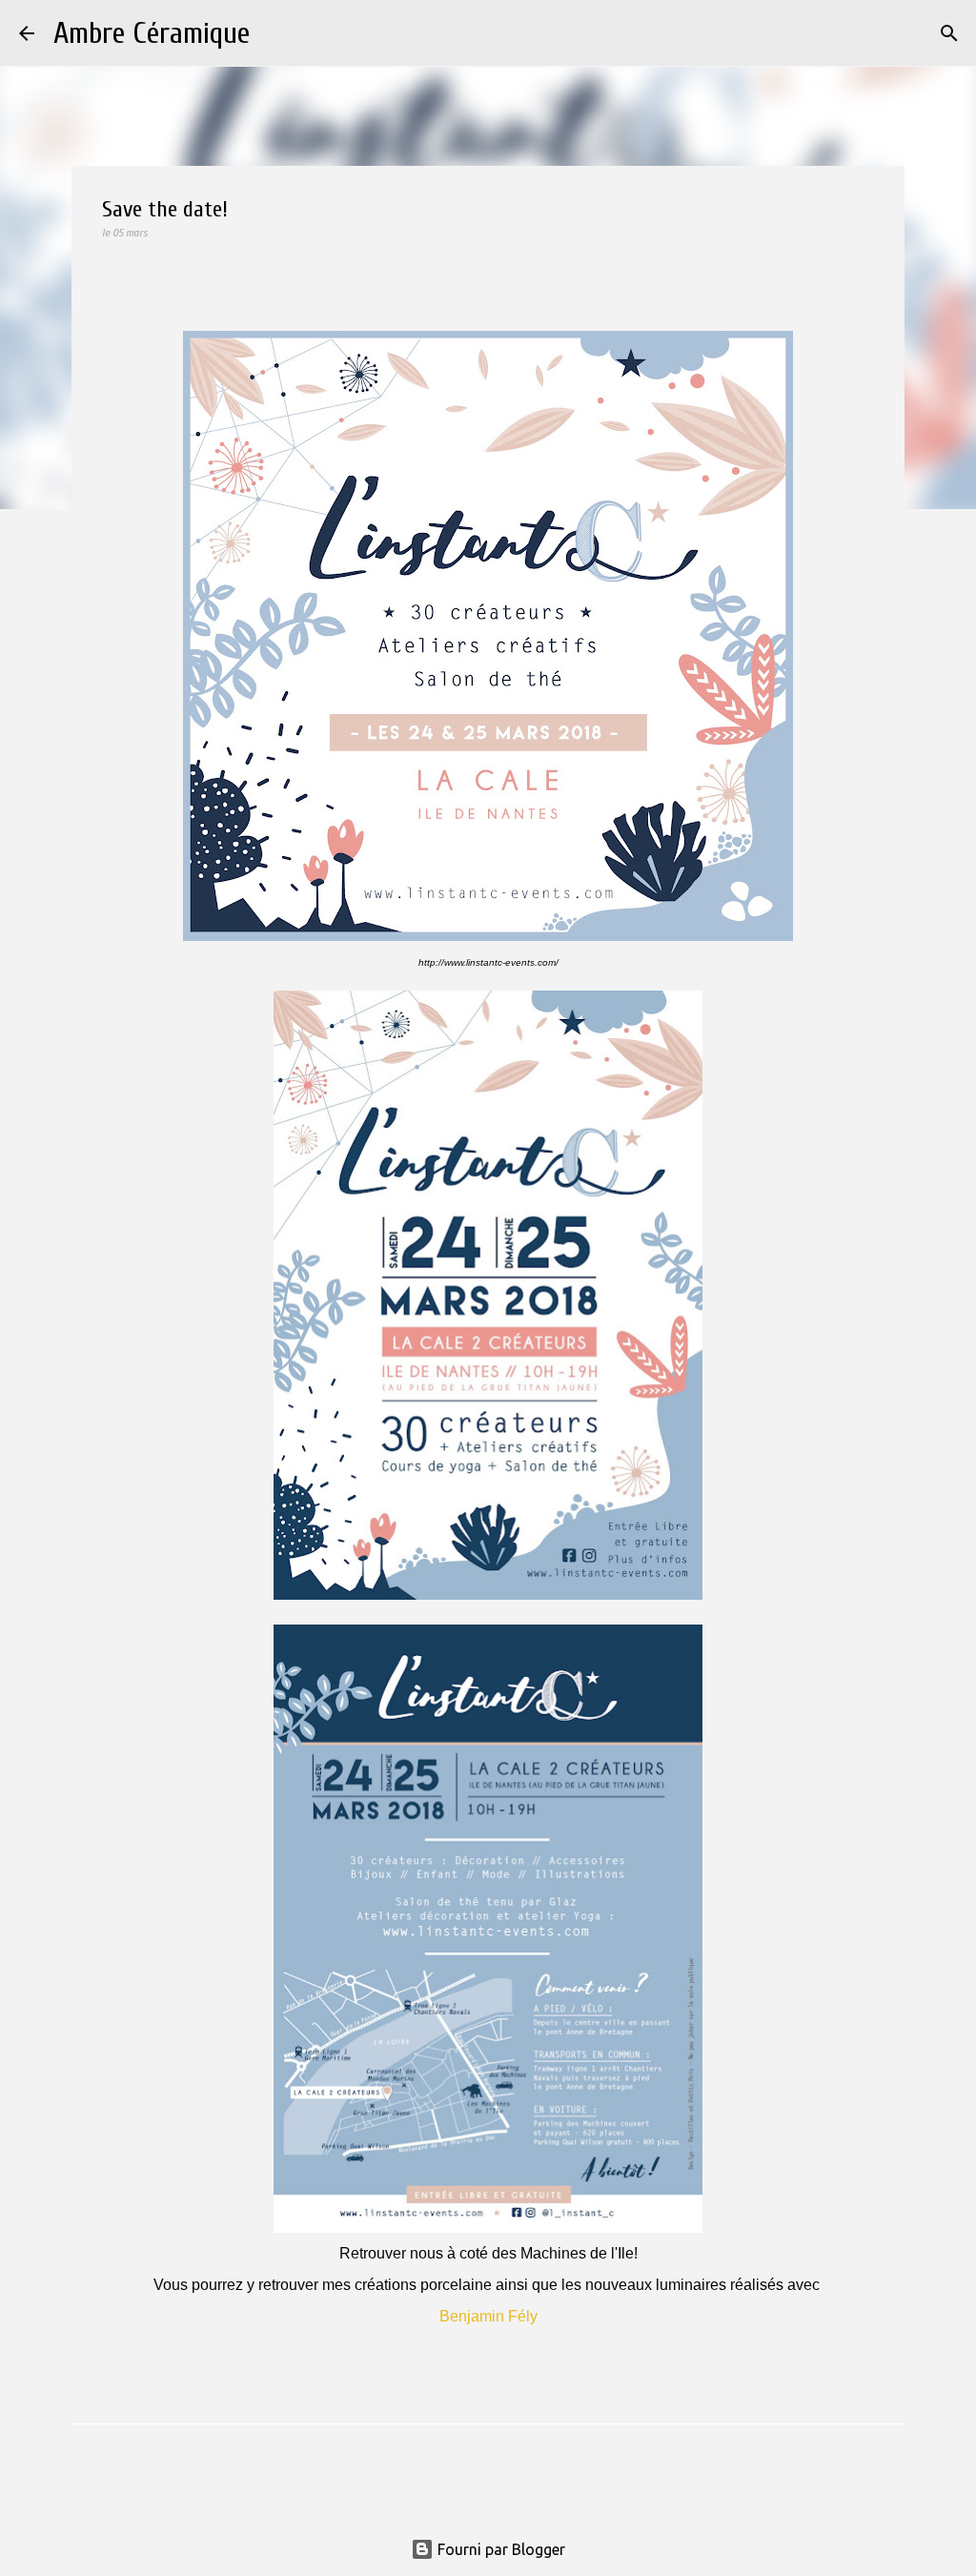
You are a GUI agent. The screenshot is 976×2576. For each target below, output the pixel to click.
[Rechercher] (276, 33)
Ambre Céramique (152, 33)
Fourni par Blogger (499, 2549)
